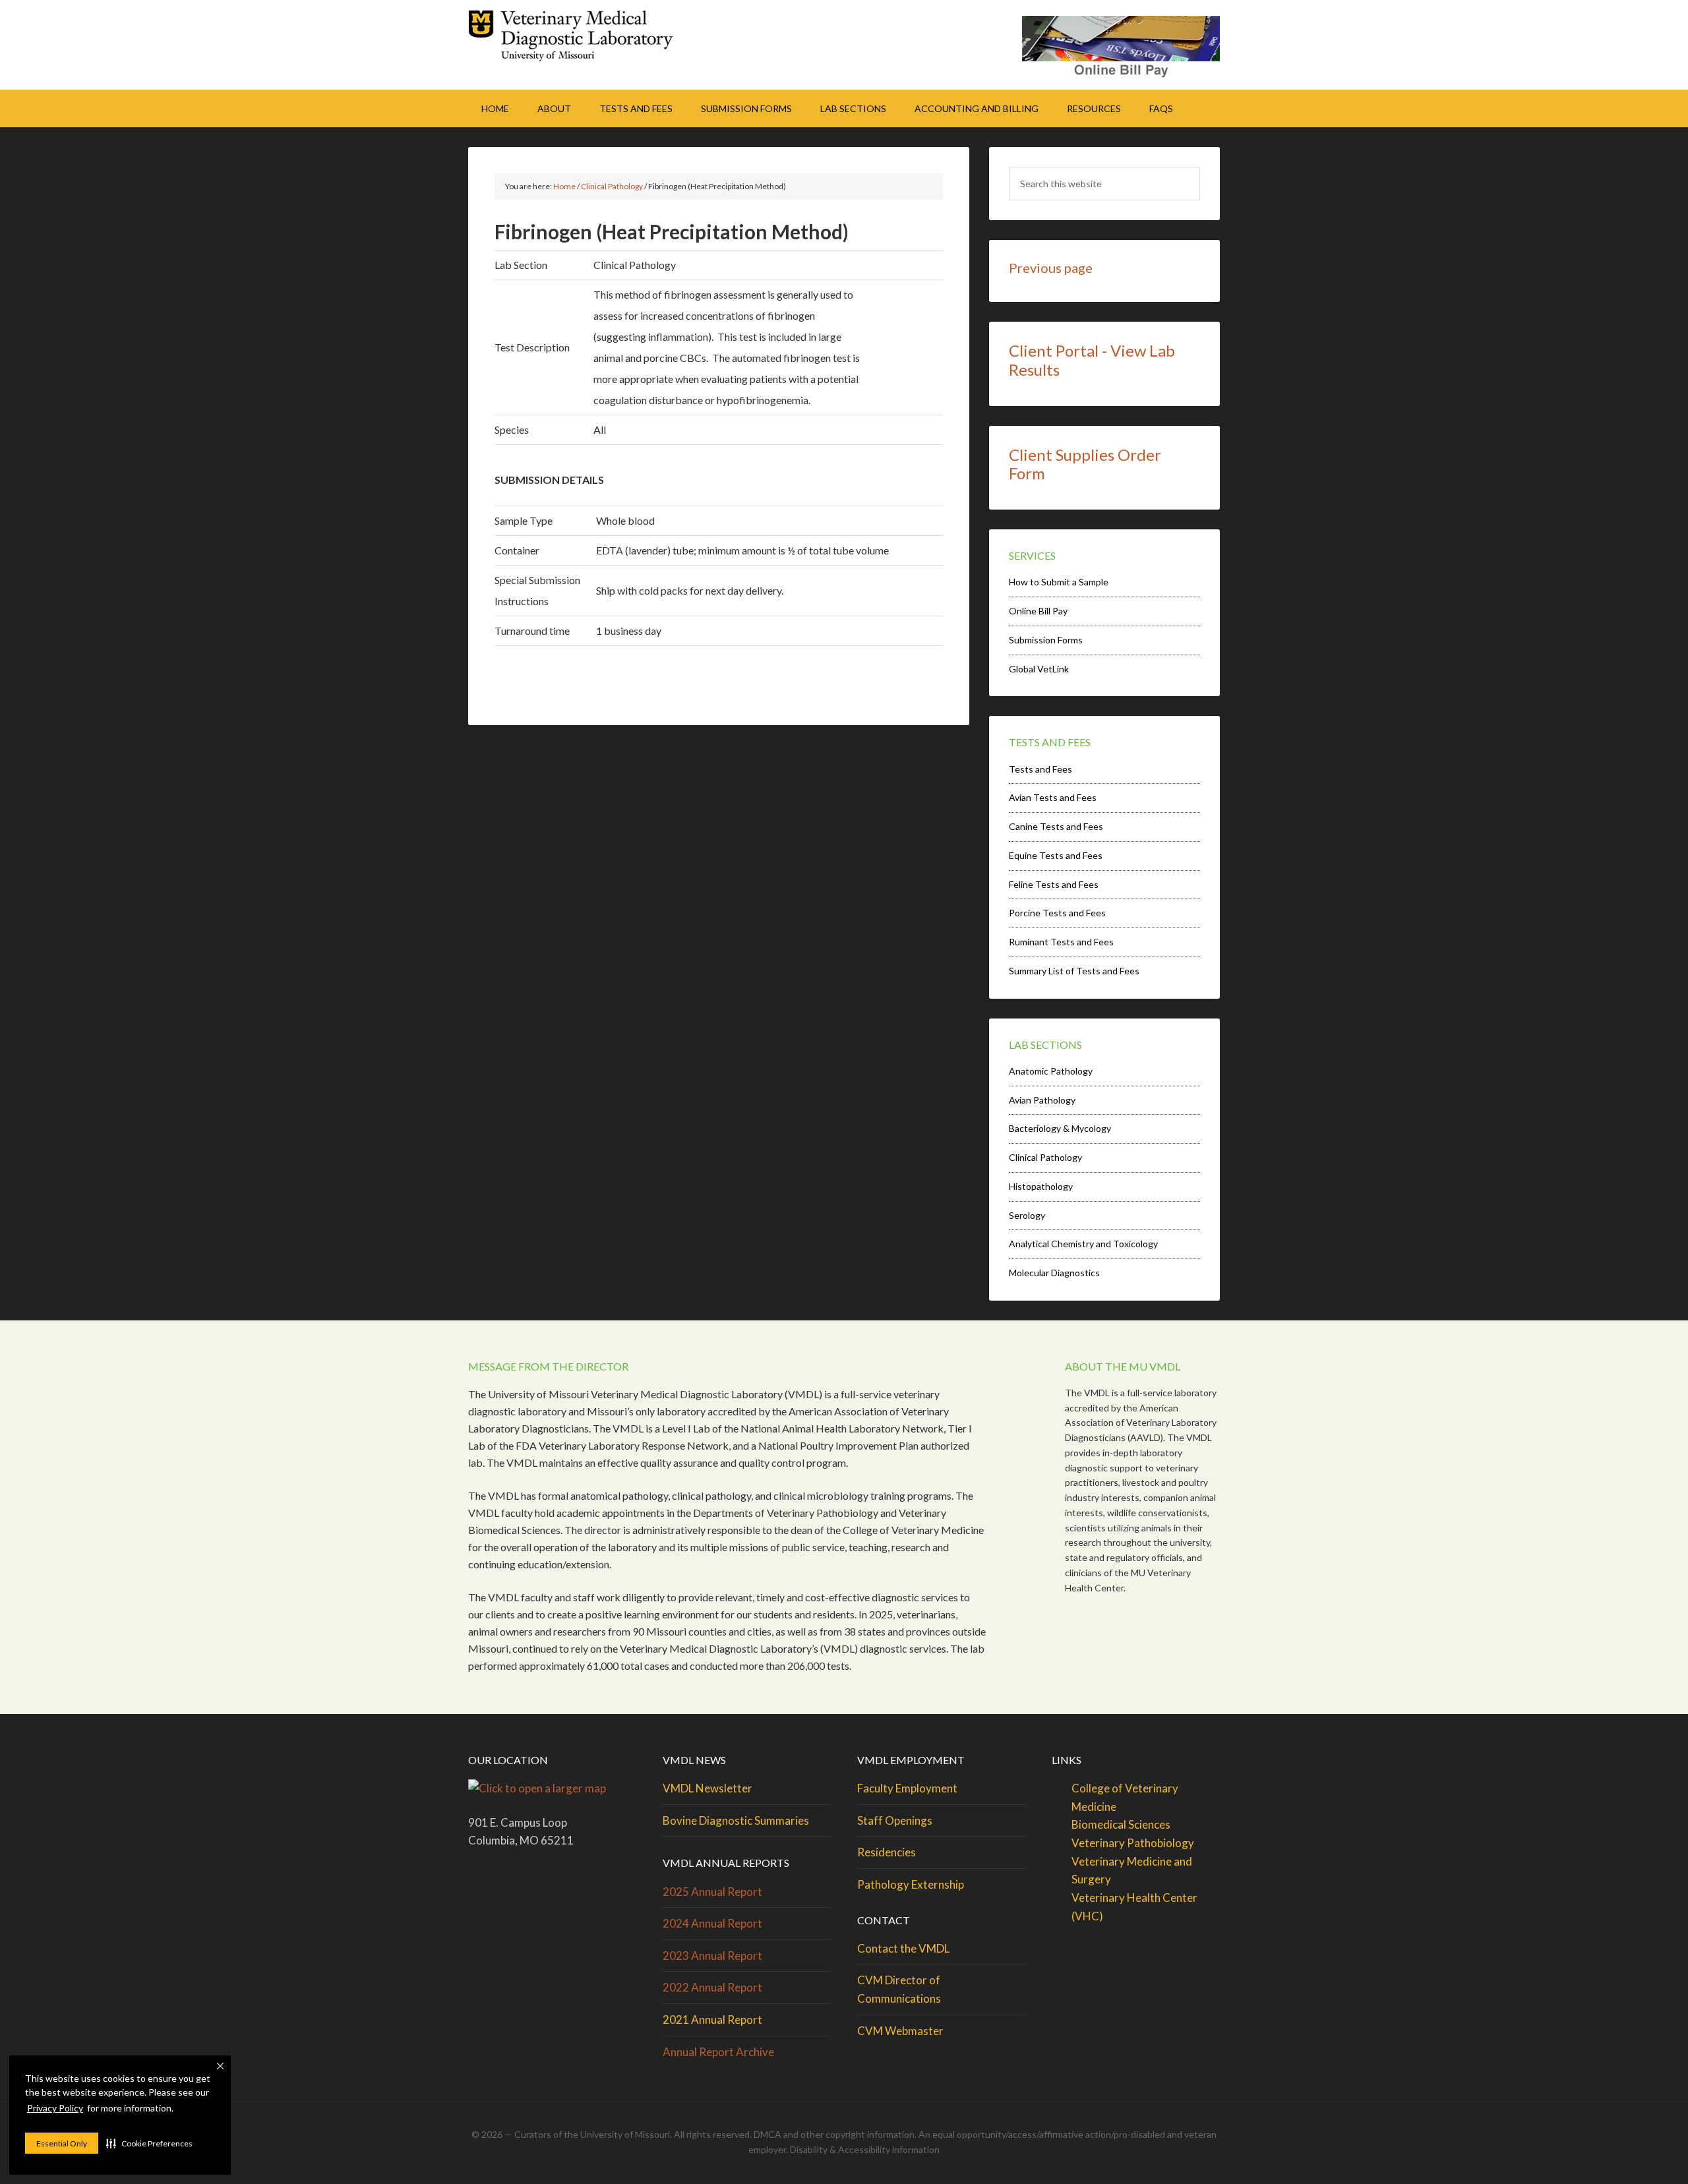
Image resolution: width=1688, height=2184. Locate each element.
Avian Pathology (1042, 1100)
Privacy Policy (55, 2108)
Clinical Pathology (1045, 1157)
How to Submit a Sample (1059, 582)
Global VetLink (1039, 669)
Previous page (1051, 268)
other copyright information (858, 2134)
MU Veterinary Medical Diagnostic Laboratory (580, 40)
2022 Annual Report (712, 1987)
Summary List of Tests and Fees (1074, 971)
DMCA (768, 2134)
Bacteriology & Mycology (1060, 1128)
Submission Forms (1046, 640)
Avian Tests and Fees (1053, 797)
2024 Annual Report (712, 1923)
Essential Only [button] (62, 2143)
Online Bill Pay (1038, 611)
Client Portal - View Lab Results (1092, 360)
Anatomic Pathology (1051, 1071)
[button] (149, 2143)
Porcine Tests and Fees (1057, 913)
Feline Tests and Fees (1054, 884)
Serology (1027, 1215)
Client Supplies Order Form (1085, 464)
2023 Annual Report (712, 1956)
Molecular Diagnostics (1054, 1273)
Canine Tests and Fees (1056, 826)
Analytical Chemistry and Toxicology (1083, 1244)
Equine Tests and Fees (1056, 855)
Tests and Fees (1040, 769)
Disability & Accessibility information (865, 2149)
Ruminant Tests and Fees (1061, 942)
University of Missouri (625, 2134)
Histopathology (1041, 1186)
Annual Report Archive (718, 2052)
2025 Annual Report (712, 1892)
